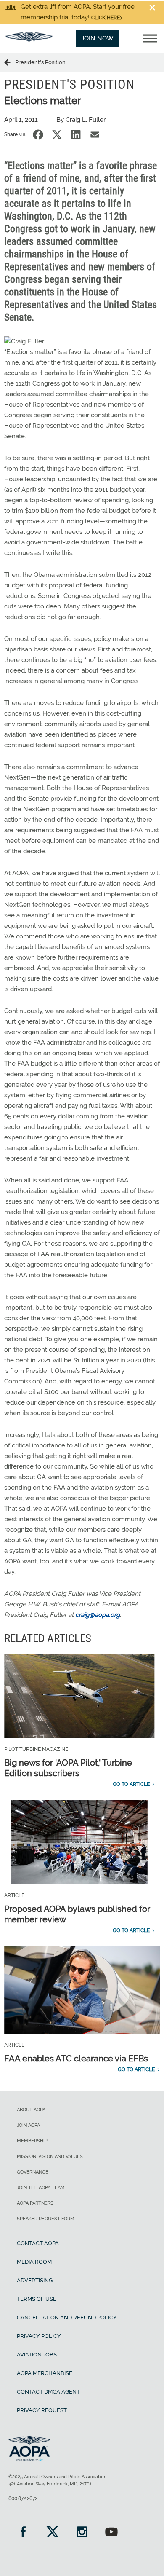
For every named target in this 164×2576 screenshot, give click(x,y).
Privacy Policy (39, 2336)
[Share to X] (57, 135)
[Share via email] (95, 135)
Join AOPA (28, 2125)
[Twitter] (53, 2533)
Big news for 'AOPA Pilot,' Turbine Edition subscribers (68, 1768)
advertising (35, 2280)
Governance (33, 2172)
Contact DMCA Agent (48, 2392)
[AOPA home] (29, 40)
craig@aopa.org (98, 1615)
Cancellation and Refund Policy (67, 2317)
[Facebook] (23, 2533)
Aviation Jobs (37, 2355)
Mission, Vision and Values (50, 2156)
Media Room (34, 2262)
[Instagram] (82, 2533)
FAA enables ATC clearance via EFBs (76, 2059)
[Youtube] (111, 2533)
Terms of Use (37, 2299)
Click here (106, 18)
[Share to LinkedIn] (76, 135)
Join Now (97, 38)
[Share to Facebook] (38, 135)
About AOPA (31, 2110)
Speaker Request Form (46, 2219)
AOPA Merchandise (45, 2373)
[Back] (10, 62)
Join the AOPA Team (41, 2188)
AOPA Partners (35, 2203)
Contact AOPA (38, 2243)
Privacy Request (42, 2410)
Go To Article (131, 1784)
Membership (32, 2141)
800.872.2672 (23, 2498)
